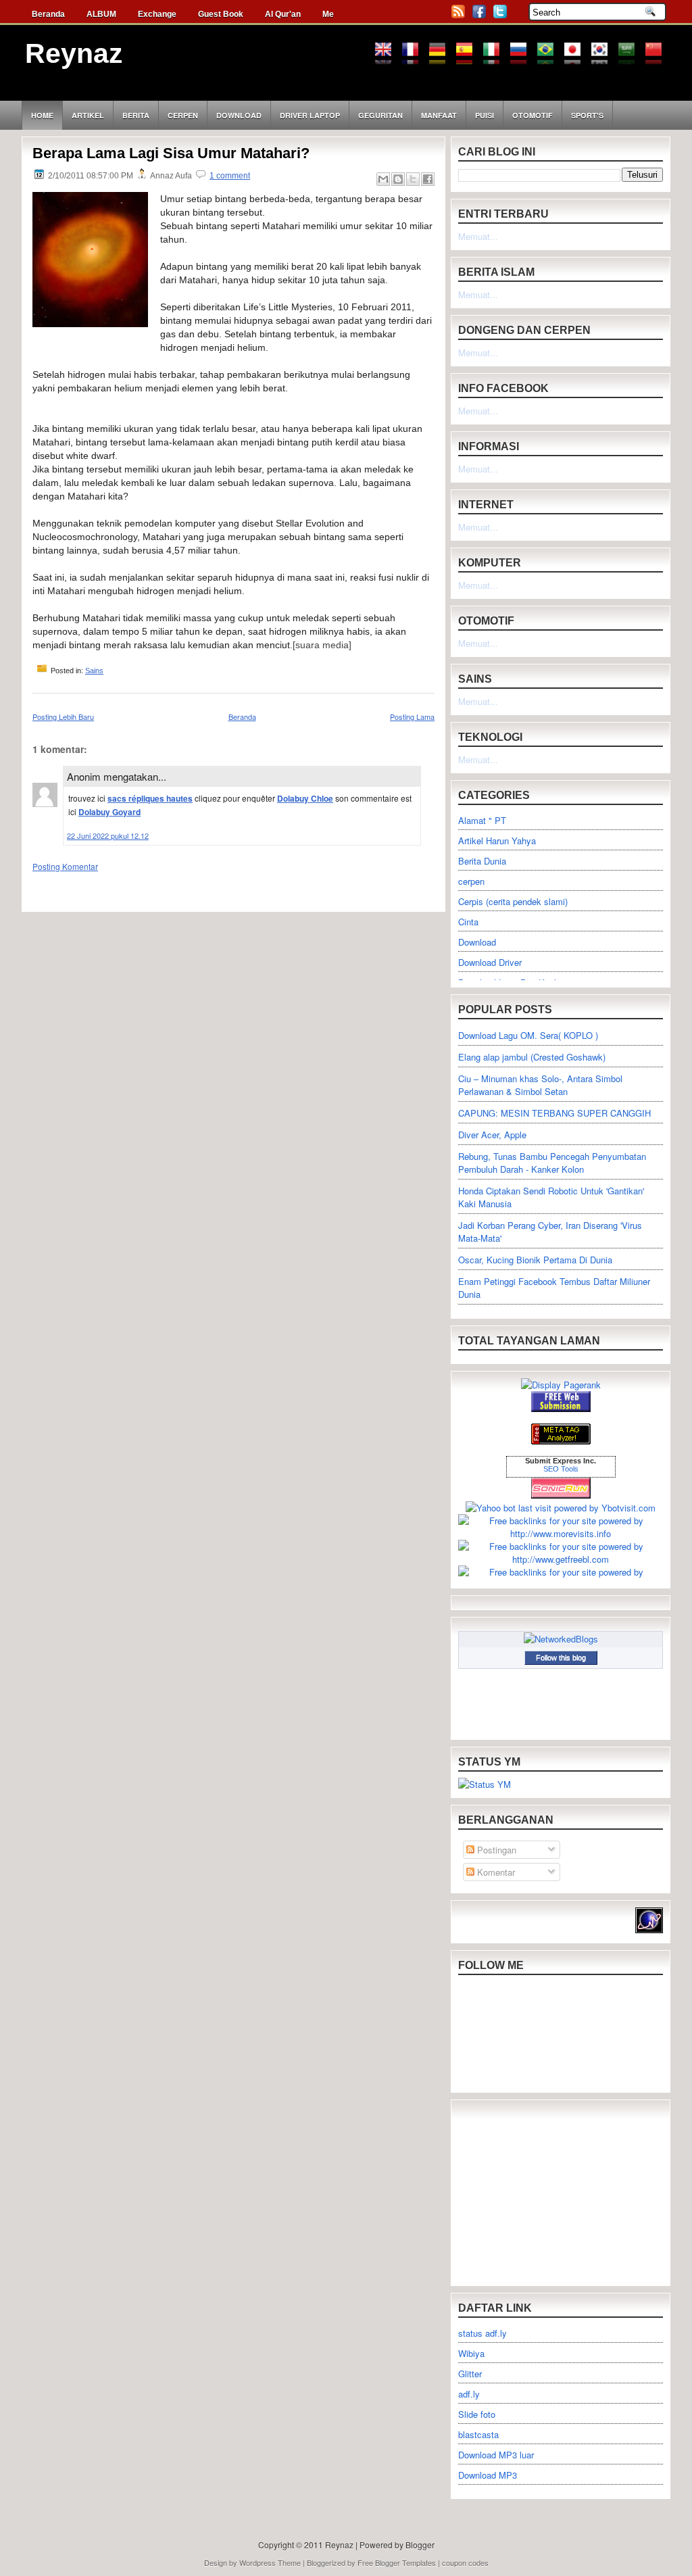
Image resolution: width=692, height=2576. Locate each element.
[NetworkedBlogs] (561, 1639)
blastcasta (478, 2434)
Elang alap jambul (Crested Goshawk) (532, 1057)
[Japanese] (577, 58)
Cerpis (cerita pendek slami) (513, 901)
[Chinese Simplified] (658, 58)
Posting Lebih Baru (63, 716)
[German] (442, 58)
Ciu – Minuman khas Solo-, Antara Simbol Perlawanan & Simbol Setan (540, 1085)
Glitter (470, 2374)
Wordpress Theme (270, 2562)
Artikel (88, 115)
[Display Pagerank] (561, 1385)
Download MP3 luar (496, 2455)
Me (328, 14)
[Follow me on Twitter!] (501, 16)
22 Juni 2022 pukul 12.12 (108, 835)
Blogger (420, 2545)
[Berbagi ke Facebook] (428, 179)
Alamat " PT (482, 820)
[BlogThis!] (398, 179)
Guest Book (221, 14)
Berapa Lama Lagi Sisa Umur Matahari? (171, 153)
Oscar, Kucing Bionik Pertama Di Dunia (535, 1260)
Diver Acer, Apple (492, 1135)
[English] (388, 58)
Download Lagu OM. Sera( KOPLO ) (528, 1035)
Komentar (495, 1872)
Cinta (468, 922)
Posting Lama (412, 716)
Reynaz (74, 53)
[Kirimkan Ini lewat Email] (383, 179)
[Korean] (604, 58)
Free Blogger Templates (397, 2562)
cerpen (471, 881)
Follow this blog (561, 1657)
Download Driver (490, 962)
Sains (94, 671)
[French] (415, 58)
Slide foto (477, 2414)
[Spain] (469, 58)
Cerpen (183, 115)
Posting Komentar (65, 866)
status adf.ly (483, 2333)
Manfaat (439, 115)
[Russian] (523, 58)
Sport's (587, 115)
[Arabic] (631, 58)
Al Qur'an (283, 14)
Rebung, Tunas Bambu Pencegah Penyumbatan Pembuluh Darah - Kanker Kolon (552, 1163)
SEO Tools (561, 1469)
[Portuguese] (550, 58)
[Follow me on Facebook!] (480, 16)
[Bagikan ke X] (413, 179)
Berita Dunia (482, 861)
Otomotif (533, 115)
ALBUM (101, 14)
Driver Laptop (310, 115)
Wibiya (471, 2353)
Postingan (495, 1850)
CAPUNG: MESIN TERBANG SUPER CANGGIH (554, 1113)
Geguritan (380, 115)
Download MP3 (488, 2475)
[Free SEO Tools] (561, 1441)
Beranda (48, 14)
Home (42, 115)
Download (239, 115)
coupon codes (465, 2562)
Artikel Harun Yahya (497, 841)
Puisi (485, 115)
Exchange (157, 14)
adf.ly (469, 2394)
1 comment (230, 176)
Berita (136, 115)
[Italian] (496, 58)
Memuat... (478, 236)
